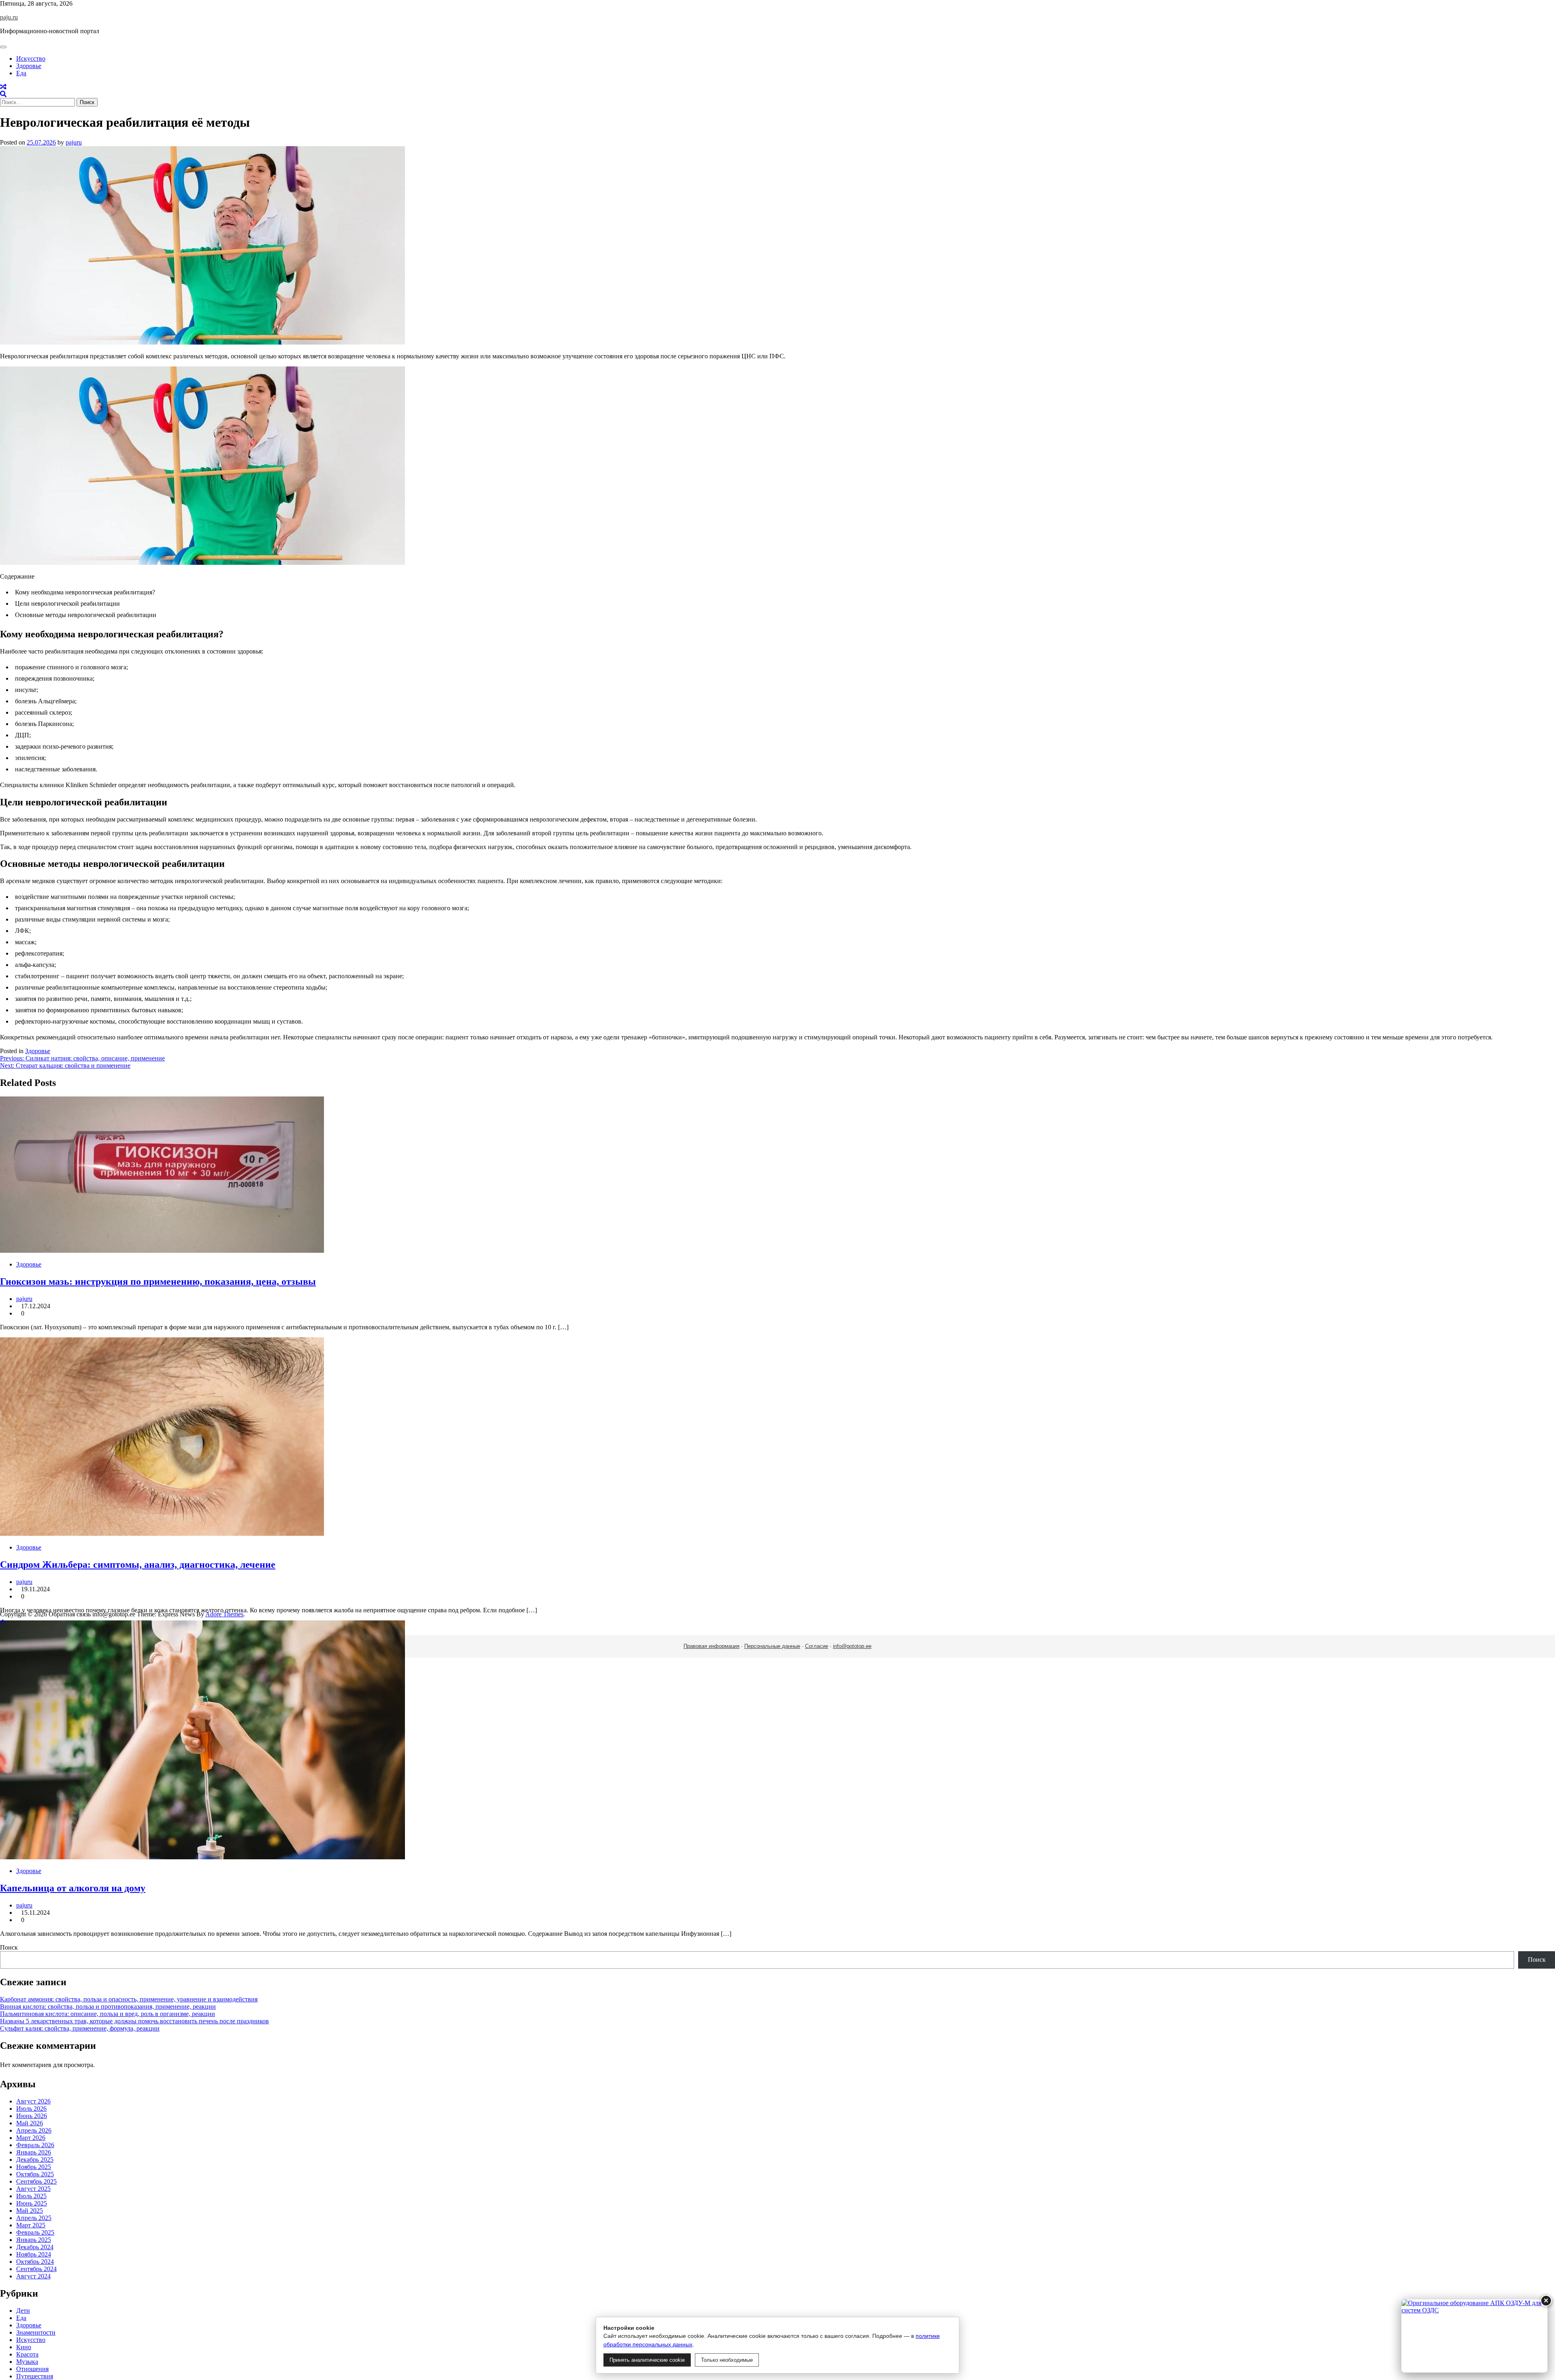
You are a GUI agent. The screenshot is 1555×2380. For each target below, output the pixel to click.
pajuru (74, 142)
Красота (27, 2354)
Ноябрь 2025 (34, 2167)
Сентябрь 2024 (36, 2269)
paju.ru (9, 17)
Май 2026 (30, 2123)
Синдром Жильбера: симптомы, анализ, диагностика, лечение (138, 1565)
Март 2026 (31, 2138)
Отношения (32, 2369)
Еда (21, 73)
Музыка (27, 2362)
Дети (23, 2311)
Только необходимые (727, 2360)
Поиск (9, 1947)
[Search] (3, 94)
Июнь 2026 (32, 2116)
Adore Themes (224, 1614)
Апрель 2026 (34, 2130)
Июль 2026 (31, 2109)
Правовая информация (711, 1646)
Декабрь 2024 (35, 2247)
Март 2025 (31, 2225)
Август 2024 (33, 2276)
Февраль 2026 (35, 2145)
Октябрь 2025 (35, 2174)
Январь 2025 (34, 2240)
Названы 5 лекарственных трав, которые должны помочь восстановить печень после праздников (134, 2021)
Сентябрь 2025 (36, 2181)
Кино (24, 2347)
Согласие (817, 1646)
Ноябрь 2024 (34, 2254)
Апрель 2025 (34, 2218)
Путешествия (35, 2376)
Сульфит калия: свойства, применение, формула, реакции (80, 2028)
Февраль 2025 (35, 2232)
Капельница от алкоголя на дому (73, 1888)
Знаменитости (36, 2332)
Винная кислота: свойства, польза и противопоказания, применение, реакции (108, 2006)
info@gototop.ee (852, 1646)
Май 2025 (30, 2211)
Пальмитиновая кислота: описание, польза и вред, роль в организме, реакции (108, 2014)
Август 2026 (33, 2101)
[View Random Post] (3, 87)
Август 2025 (33, 2189)
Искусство (31, 59)
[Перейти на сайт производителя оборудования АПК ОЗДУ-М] (1474, 2336)
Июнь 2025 (32, 2203)
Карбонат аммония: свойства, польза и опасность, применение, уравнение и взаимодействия (129, 1999)
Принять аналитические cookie (647, 2360)
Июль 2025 (31, 2196)
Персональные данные (772, 1646)
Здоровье (29, 66)
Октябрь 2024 (35, 2262)
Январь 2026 (34, 2152)
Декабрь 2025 (35, 2160)
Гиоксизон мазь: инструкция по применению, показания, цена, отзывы (158, 1282)
